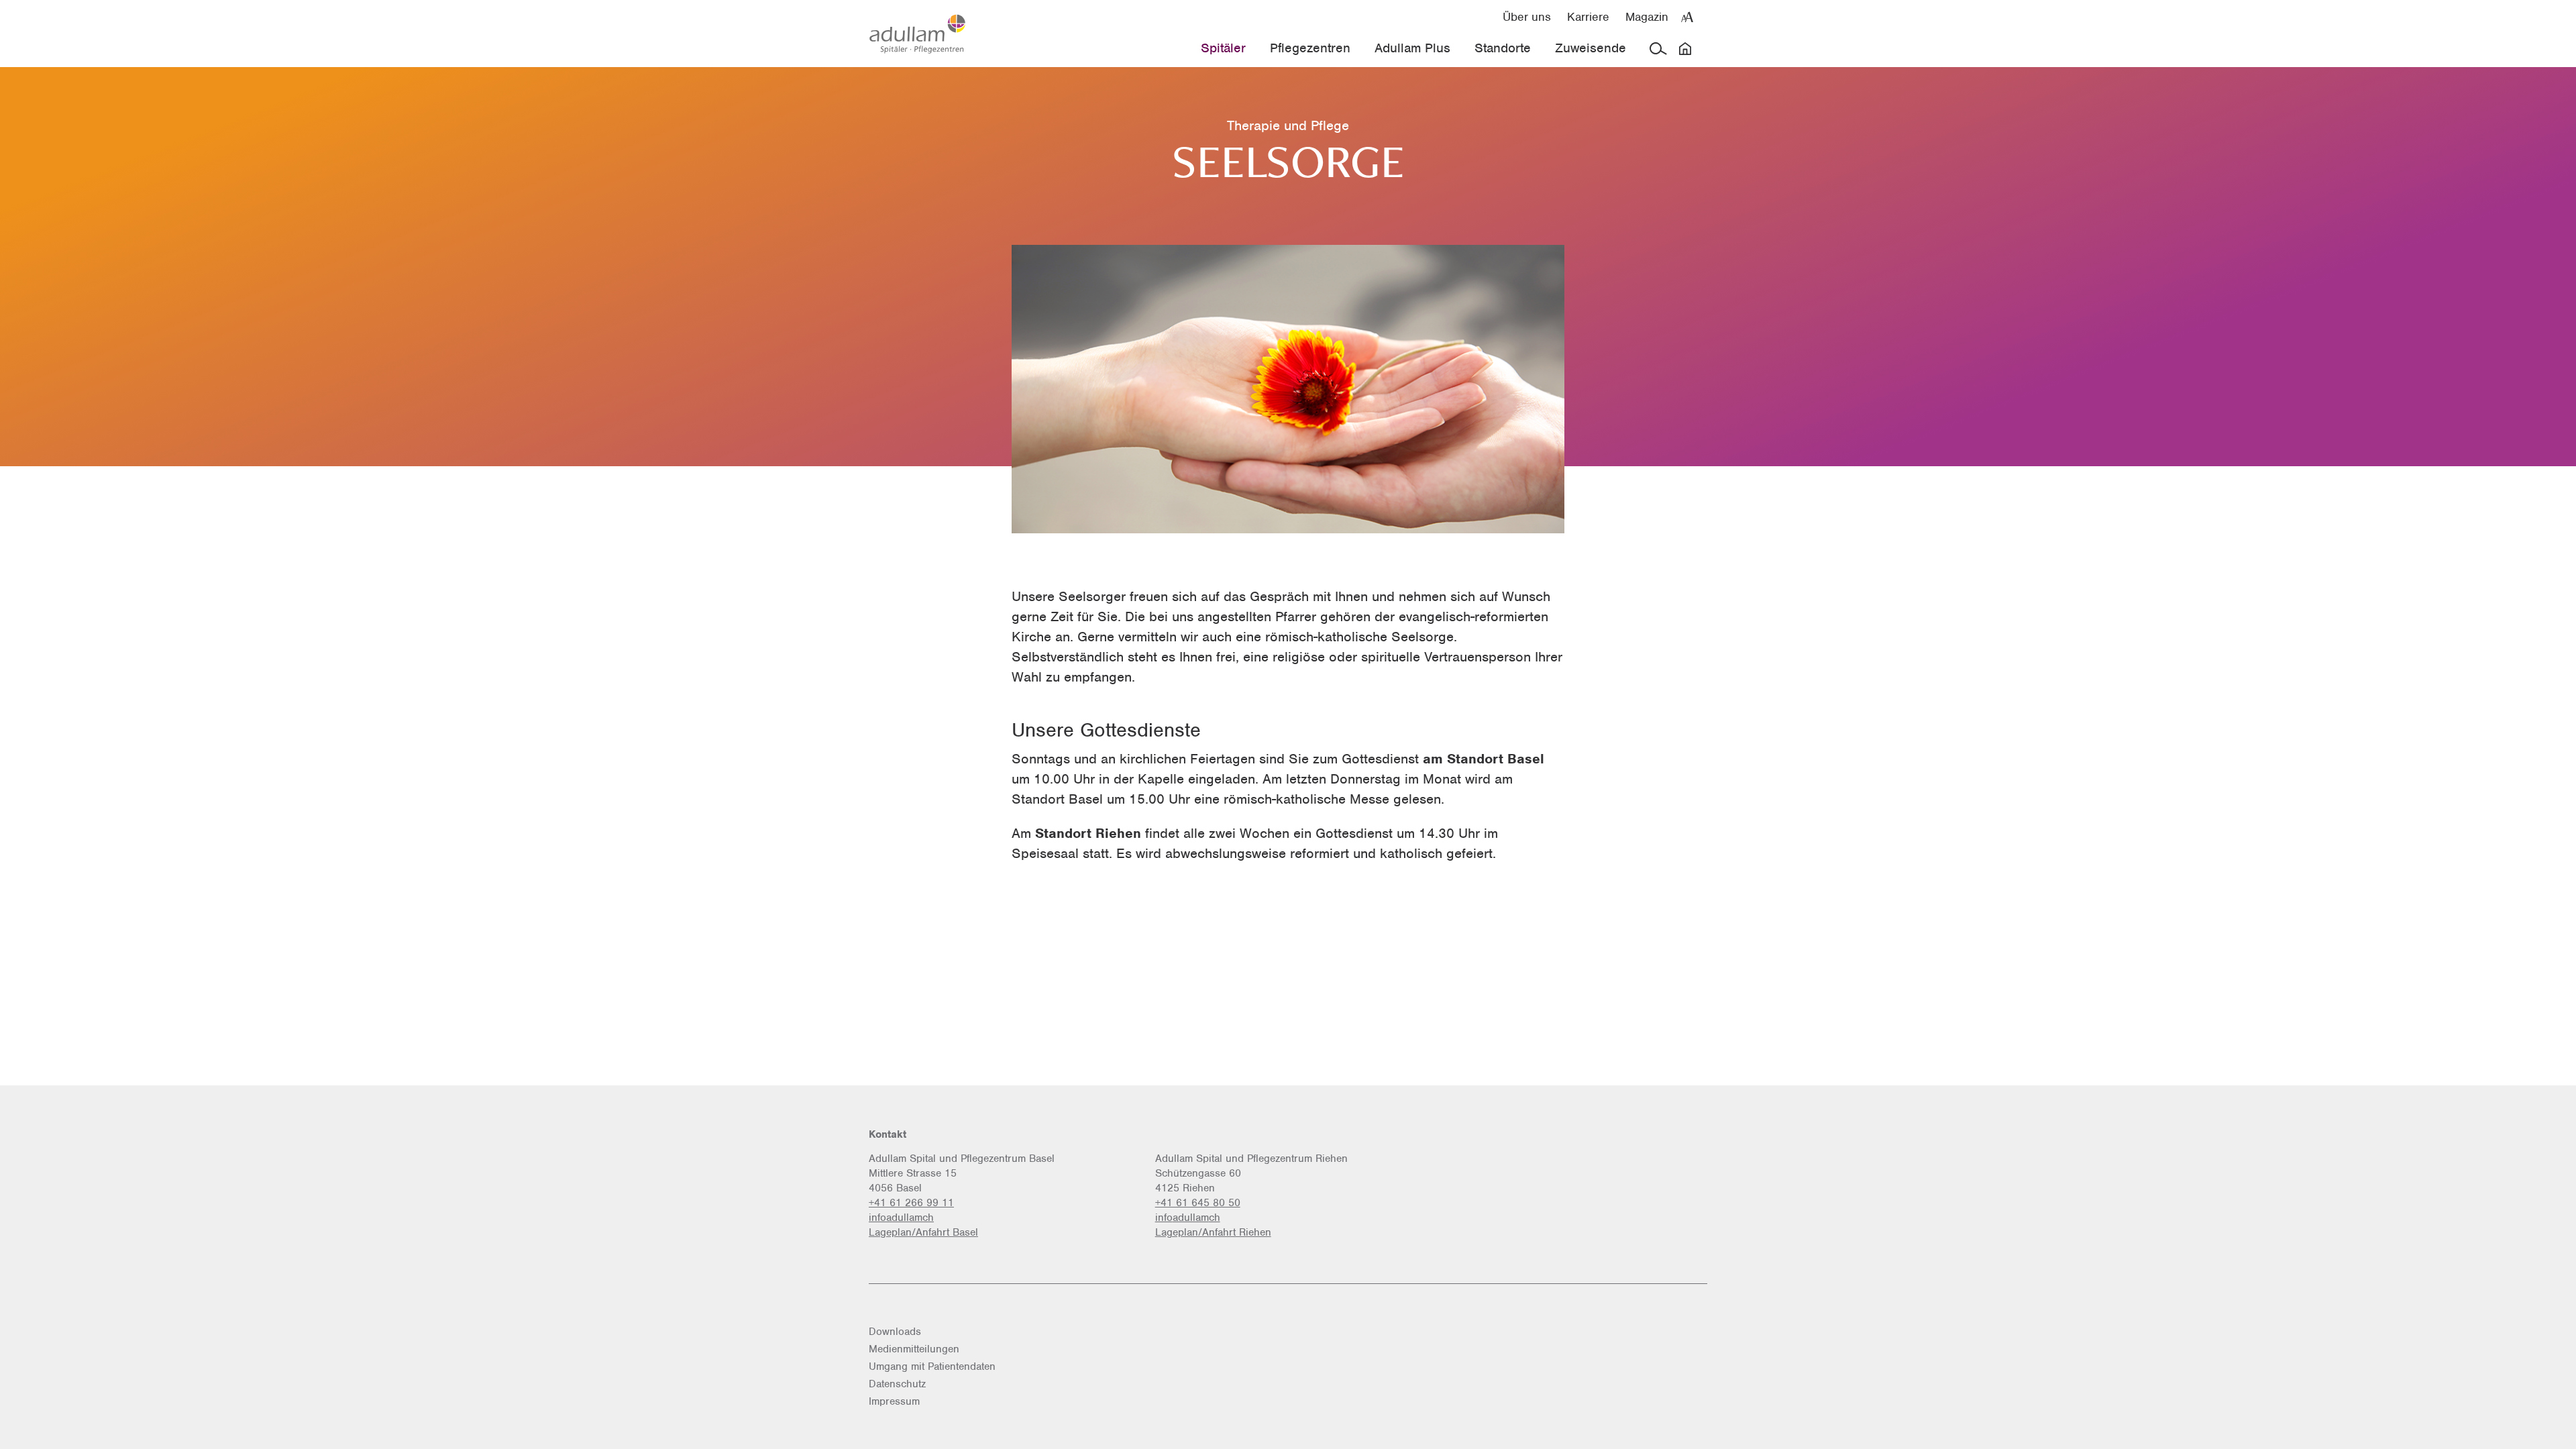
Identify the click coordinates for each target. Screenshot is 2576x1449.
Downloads (895, 1332)
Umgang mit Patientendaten (932, 1366)
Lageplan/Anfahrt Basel (923, 1232)
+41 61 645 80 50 (1198, 1203)
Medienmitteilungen (914, 1349)
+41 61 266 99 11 (911, 1203)
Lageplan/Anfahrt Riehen (1213, 1232)
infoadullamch (901, 1218)
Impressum (894, 1401)
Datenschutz (897, 1384)
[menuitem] (1527, 16)
